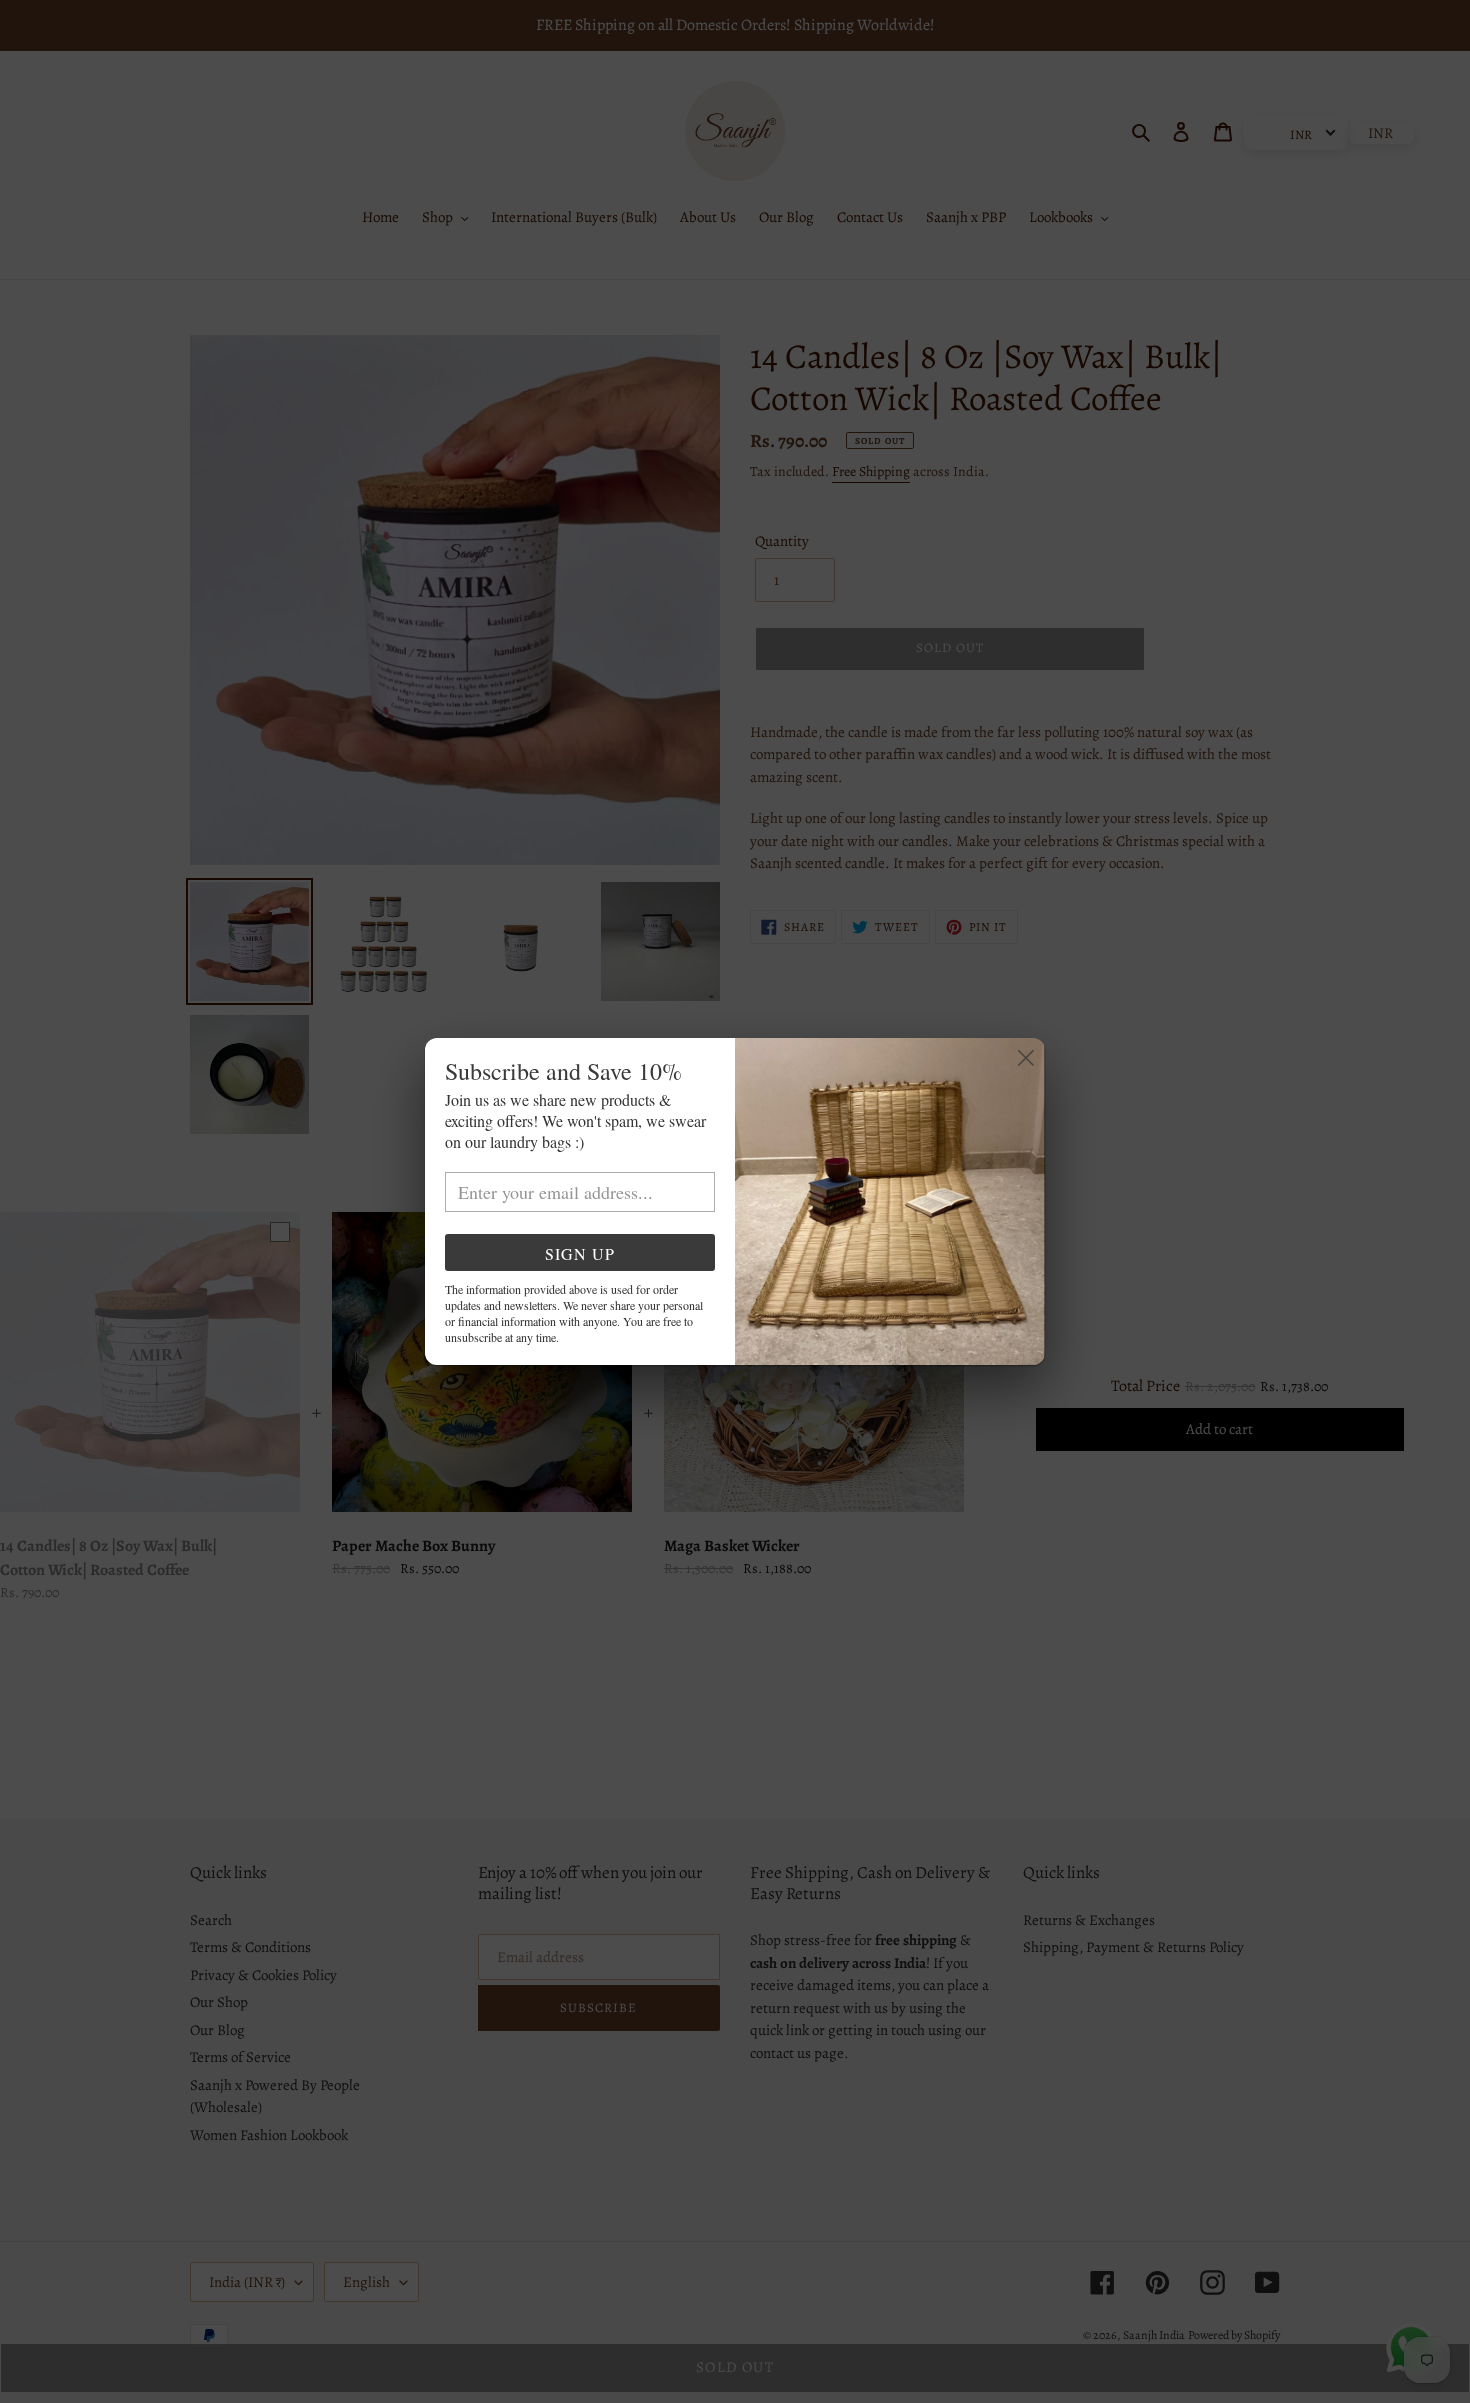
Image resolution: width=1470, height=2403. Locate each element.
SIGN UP (580, 1253)
